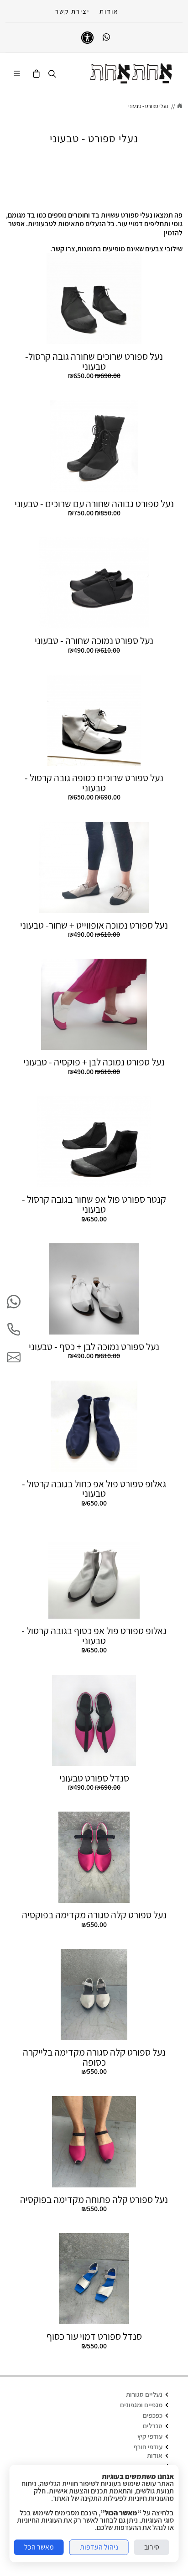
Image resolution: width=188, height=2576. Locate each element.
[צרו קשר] (14, 1357)
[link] (131, 73)
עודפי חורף (148, 2447)
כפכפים (153, 2415)
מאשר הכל (39, 2547)
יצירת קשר (72, 11)
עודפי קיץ (150, 2436)
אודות (109, 11)
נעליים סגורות (144, 2394)
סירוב (152, 2547)
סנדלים (153, 2426)
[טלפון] (14, 1330)
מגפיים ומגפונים (141, 2405)
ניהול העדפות (99, 2547)
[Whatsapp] (106, 37)
